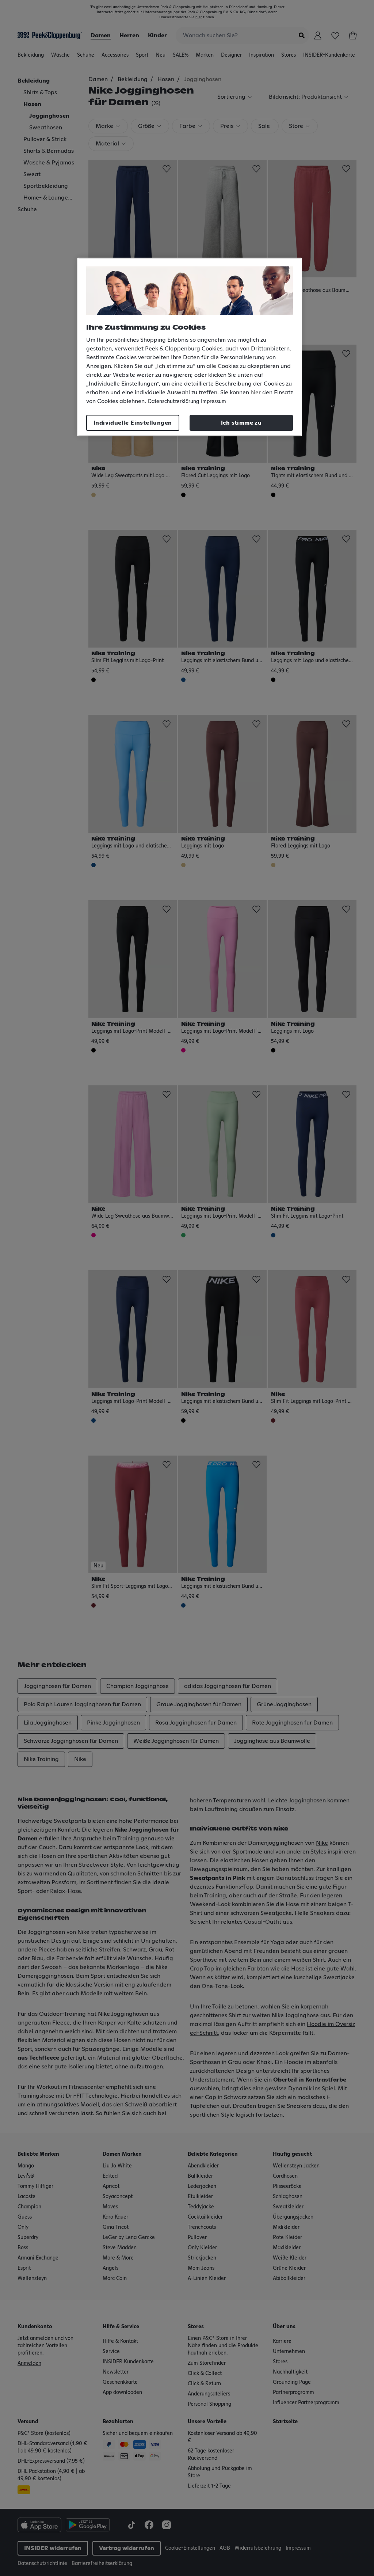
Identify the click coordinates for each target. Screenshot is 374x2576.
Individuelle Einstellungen (133, 423)
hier (256, 392)
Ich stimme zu (241, 423)
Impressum (213, 402)
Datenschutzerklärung (173, 402)
